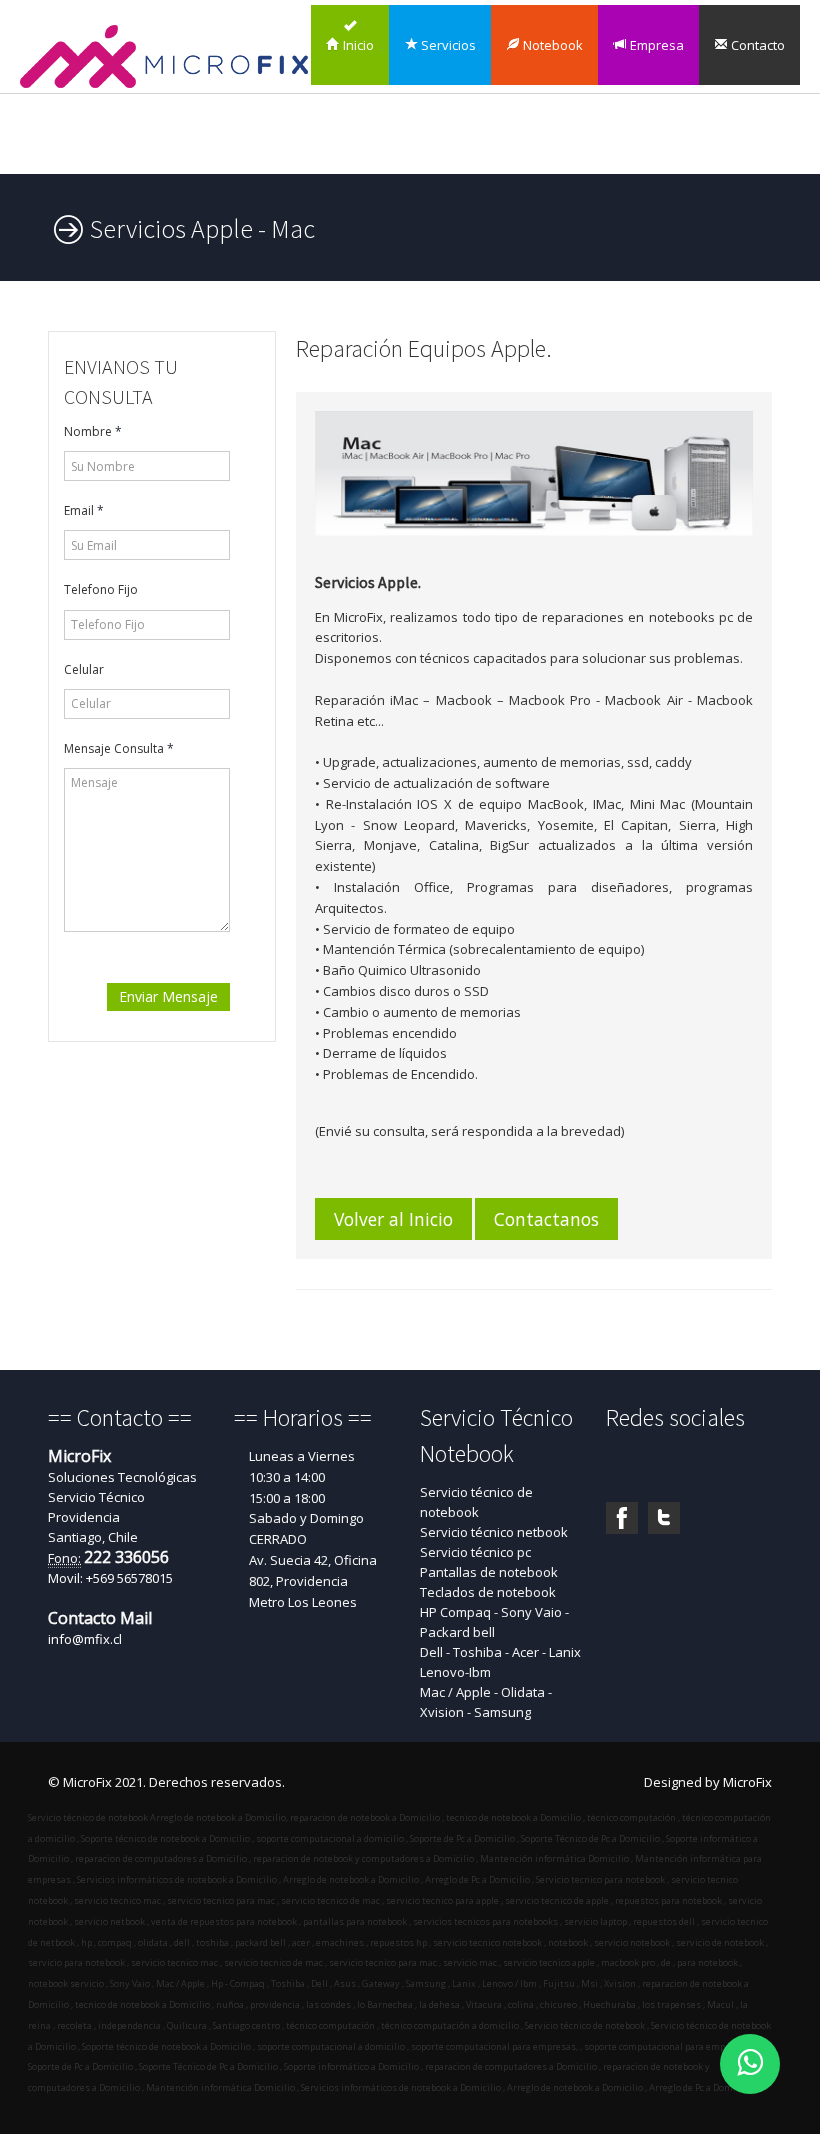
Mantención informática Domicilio (554, 1858)
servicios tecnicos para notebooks (485, 1921)
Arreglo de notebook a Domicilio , (576, 2087)
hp (86, 1942)
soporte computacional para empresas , (667, 2046)
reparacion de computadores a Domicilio (161, 1858)
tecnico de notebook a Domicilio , (143, 2004)
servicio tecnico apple (548, 1962)
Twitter (664, 1518)
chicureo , (559, 2004)
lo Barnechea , (386, 2004)
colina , (522, 2004)
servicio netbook (109, 1921)
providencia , (276, 2004)
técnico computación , (331, 2025)
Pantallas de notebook (489, 1572)
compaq (114, 1942)
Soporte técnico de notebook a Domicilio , (167, 2046)
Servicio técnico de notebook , (586, 2025)
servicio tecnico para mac (221, 1900)
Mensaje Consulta (119, 748)
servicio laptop (595, 1921)
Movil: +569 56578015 (110, 1578)
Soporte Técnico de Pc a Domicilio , (209, 2066)
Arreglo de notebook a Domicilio (217, 1817)
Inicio (357, 45)
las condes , (329, 2004)
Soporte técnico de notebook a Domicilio (165, 1838)
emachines (339, 1942)
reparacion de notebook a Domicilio (365, 1817)
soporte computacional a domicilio (330, 1838)
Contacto (756, 45)
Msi (588, 1983)
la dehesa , (440, 2004)
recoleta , (75, 2025)
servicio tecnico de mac (330, 1900)
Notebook (551, 45)
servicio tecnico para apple (442, 1900)
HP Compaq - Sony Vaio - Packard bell (494, 1622)
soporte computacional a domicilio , (332, 2046)
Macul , (721, 2004)
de (665, 1962)
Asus (344, 1983)
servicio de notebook (719, 1942)
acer (300, 1942)
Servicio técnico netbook (494, 1532)
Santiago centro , (247, 2025)
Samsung (426, 1983)
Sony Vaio (129, 1983)
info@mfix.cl (85, 1639)
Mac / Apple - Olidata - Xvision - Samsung (486, 1702)
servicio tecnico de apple (557, 1900)
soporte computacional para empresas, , (495, 2046)
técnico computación (631, 1817)
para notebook (706, 1962)
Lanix (463, 1983)
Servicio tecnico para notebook (600, 1879)
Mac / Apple (179, 1983)
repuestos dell (664, 1921)
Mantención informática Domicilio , (221, 2087)
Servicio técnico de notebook (476, 1502)
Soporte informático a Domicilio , (352, 2066)
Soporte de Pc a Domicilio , (82, 2066)
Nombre (93, 431)
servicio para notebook (76, 1962)
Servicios (447, 45)
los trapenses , (672, 2004)
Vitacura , (485, 2004)
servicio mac (469, 1962)
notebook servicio (66, 1983)
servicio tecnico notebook (486, 1942)
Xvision (620, 1983)
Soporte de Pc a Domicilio (462, 1838)
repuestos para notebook (668, 1900)
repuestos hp (397, 1942)
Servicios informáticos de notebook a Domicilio (177, 1879)
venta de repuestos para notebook (224, 1921)
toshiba (211, 1942)
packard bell (259, 1942)
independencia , (130, 2025)
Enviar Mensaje (168, 996)
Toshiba (287, 1983)
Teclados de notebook (488, 1592)
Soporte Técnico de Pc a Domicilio (590, 1838)
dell (181, 1942)
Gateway (381, 1983)
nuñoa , (231, 2004)
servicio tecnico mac (117, 1900)
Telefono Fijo (101, 589)
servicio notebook (631, 1942)
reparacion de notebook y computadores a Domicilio (363, 1858)
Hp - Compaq (237, 1983)
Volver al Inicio (393, 1219)
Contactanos (546, 1219)
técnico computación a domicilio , (451, 2025)
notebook (567, 1942)
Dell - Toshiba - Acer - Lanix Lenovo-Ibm (500, 1662)
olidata (153, 1942)
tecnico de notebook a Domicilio (513, 1817)
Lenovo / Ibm (508, 1983)
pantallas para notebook (355, 1921)
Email (84, 510)
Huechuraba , (610, 2004)
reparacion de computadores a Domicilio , (512, 2066)
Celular (84, 669)
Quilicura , (188, 2025)
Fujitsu (559, 1983)
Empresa (655, 45)
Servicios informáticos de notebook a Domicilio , (402, 2087)
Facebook (622, 1518)
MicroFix (747, 1782)
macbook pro (627, 1962)
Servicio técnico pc (475, 1552)
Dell (318, 1983)
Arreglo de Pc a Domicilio (477, 1879)
